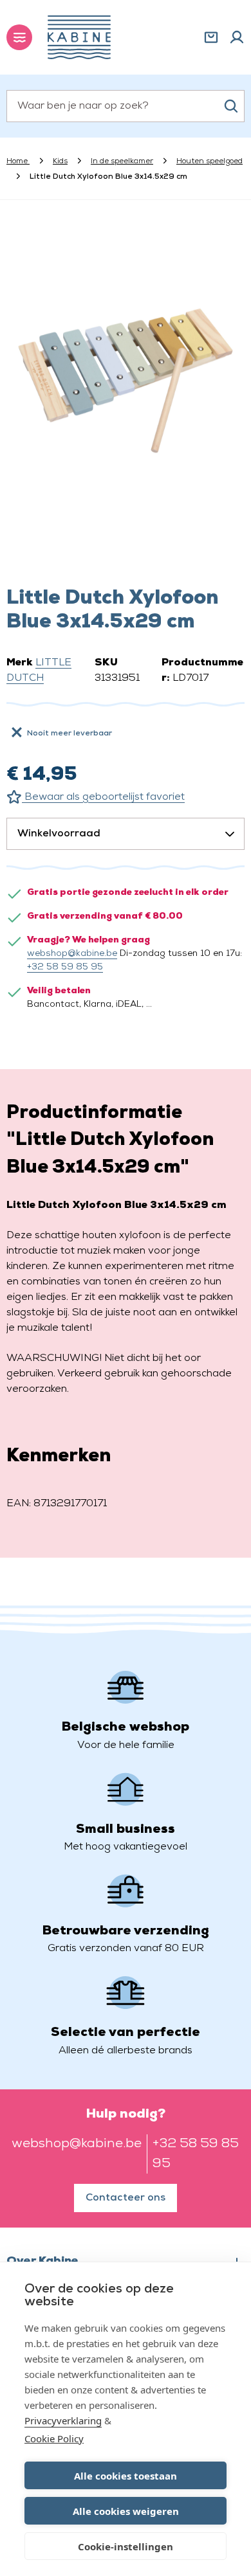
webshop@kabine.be (72, 954)
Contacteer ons (126, 2198)
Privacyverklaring (63, 2420)
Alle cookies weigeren (126, 2511)
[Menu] (19, 37)
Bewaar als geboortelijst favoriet (103, 797)
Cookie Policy (54, 2438)
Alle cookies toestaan (126, 2476)
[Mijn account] (237, 37)
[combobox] (126, 106)
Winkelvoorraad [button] (59, 834)
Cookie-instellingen (126, 2546)
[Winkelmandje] (211, 37)
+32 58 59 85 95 (65, 967)
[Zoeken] (231, 106)
